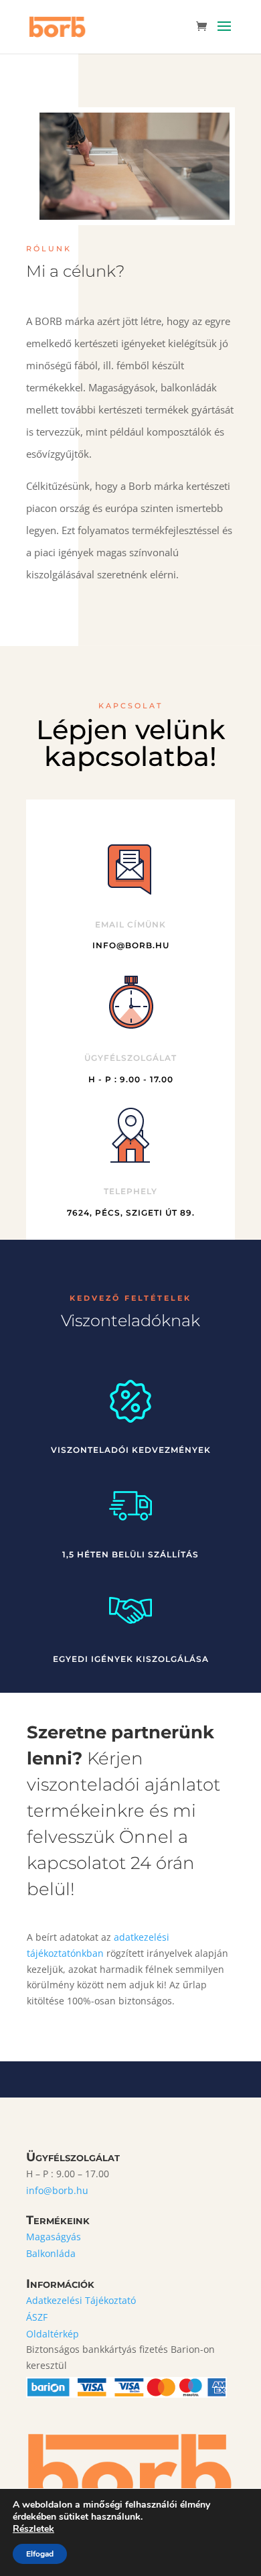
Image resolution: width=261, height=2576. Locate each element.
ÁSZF (37, 2317)
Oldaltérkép (53, 2334)
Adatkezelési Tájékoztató (81, 2300)
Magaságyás (54, 2237)
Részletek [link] (33, 2529)
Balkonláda (51, 2253)
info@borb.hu (57, 2190)
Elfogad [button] (40, 2554)
